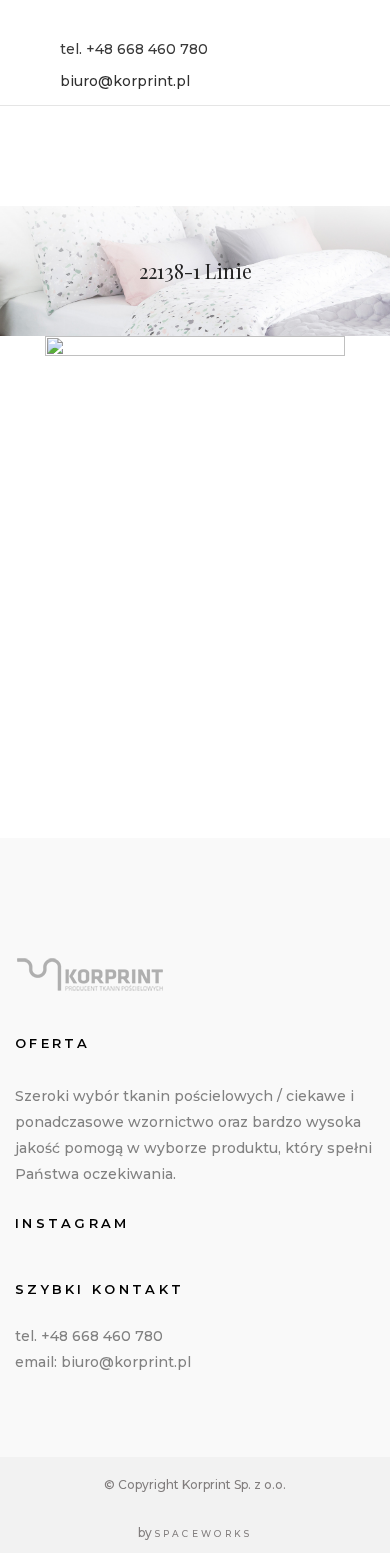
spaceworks (204, 1533)
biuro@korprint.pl (125, 81)
